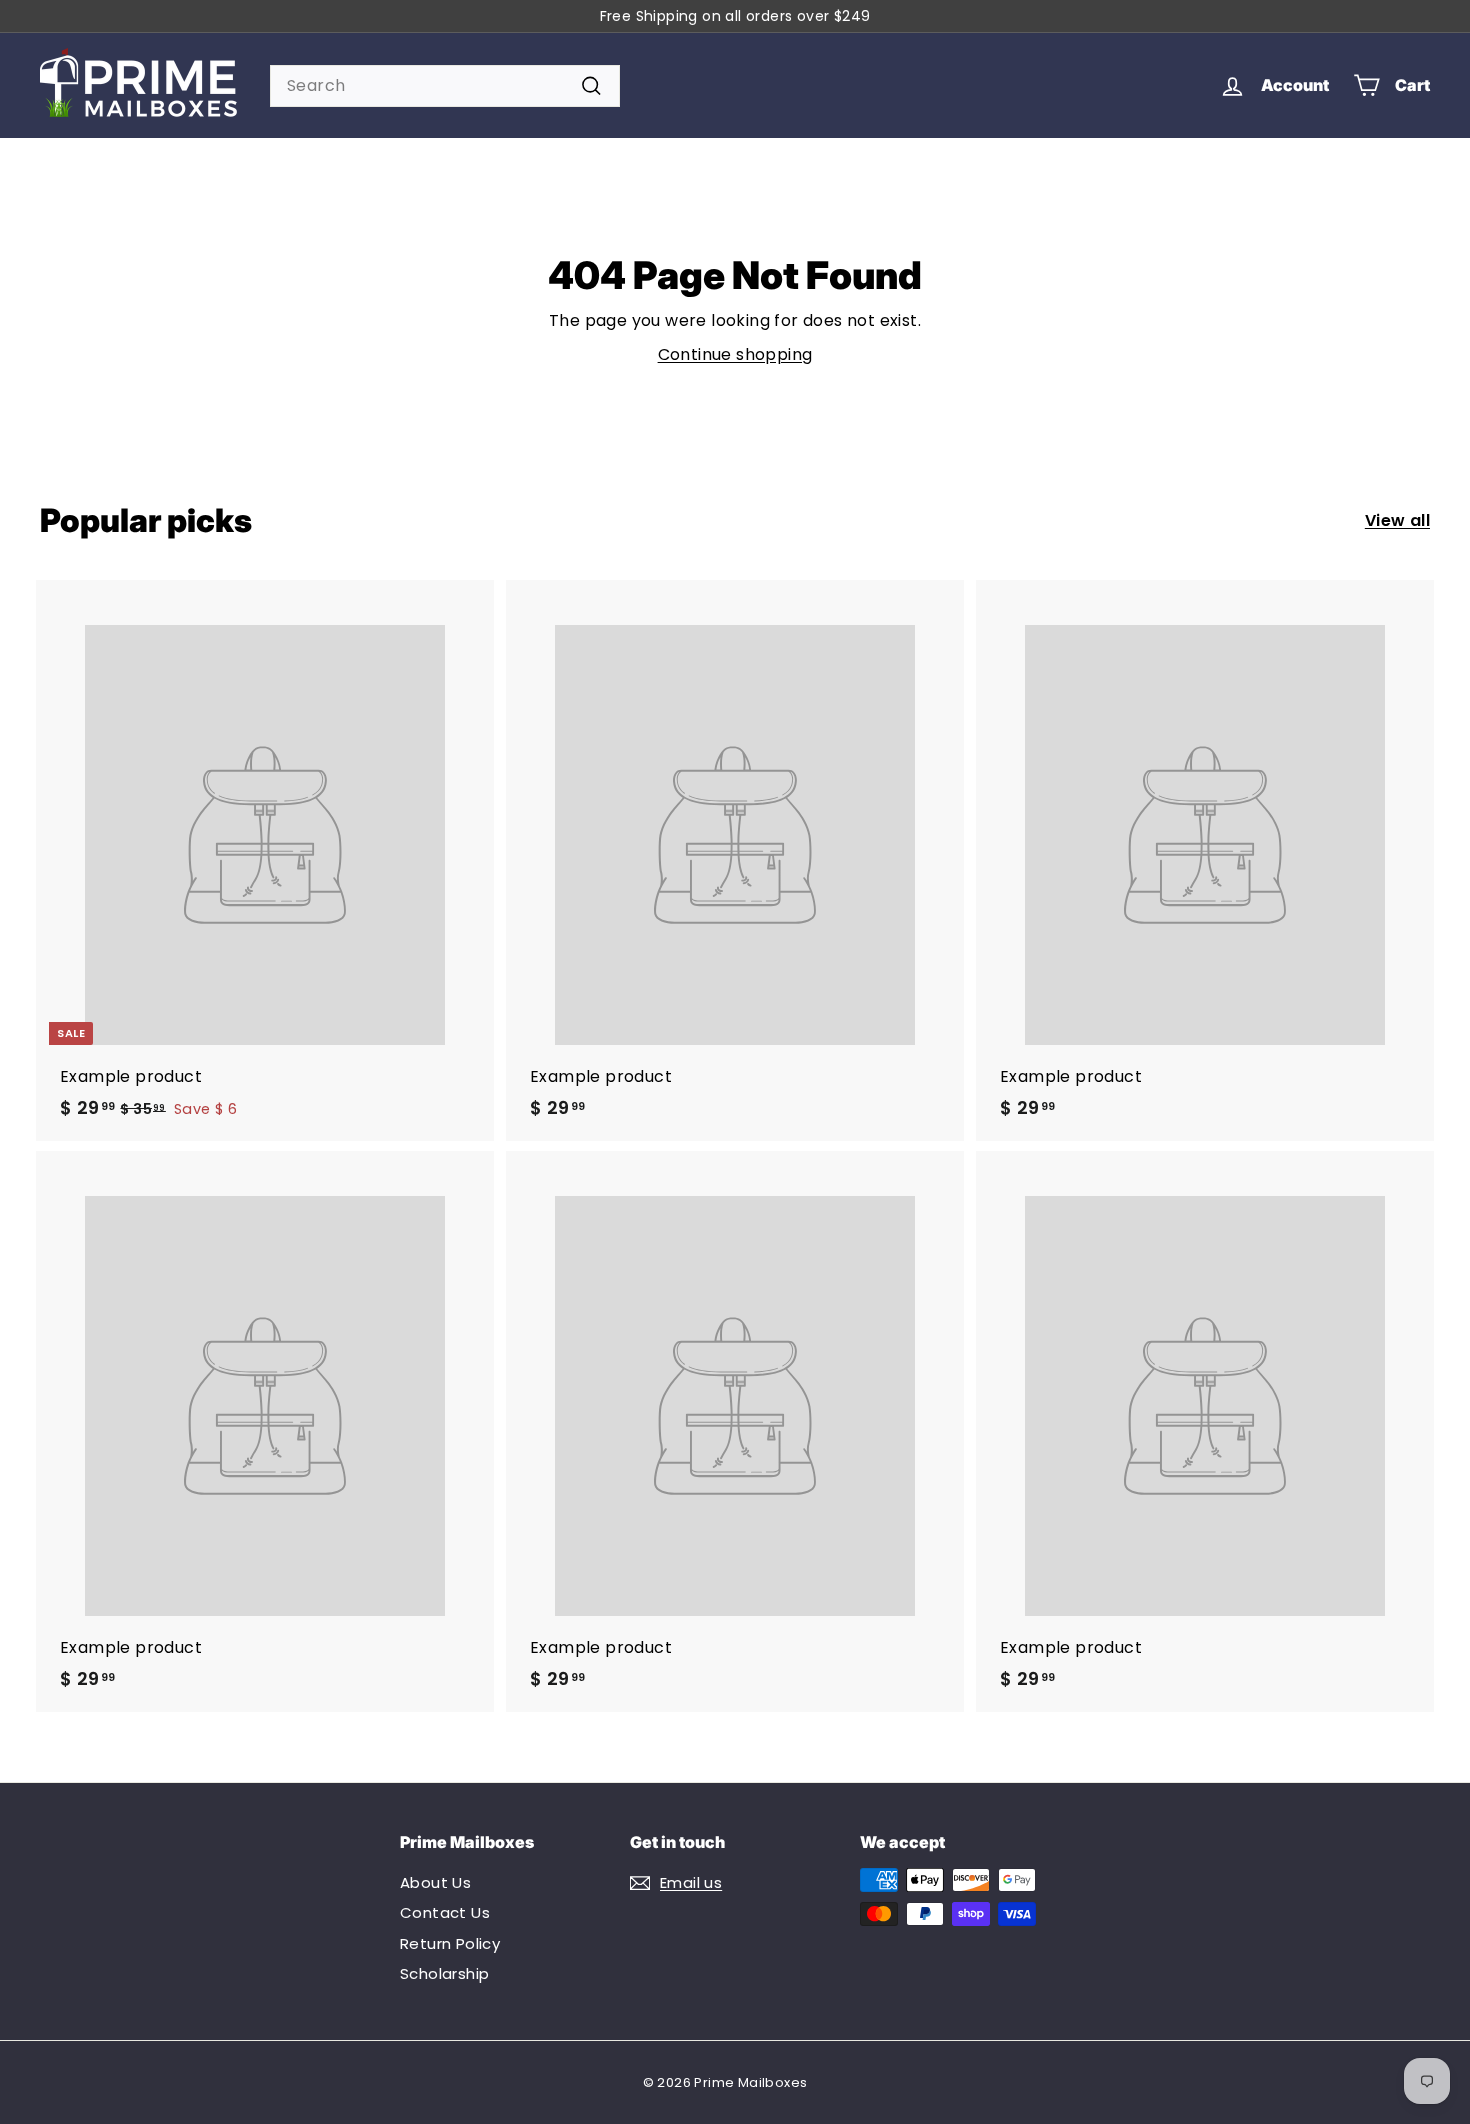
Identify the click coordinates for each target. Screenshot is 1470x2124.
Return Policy (450, 1943)
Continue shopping (735, 354)
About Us (435, 1882)
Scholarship (444, 1973)
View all (1397, 520)
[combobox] (445, 86)
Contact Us (445, 1912)
